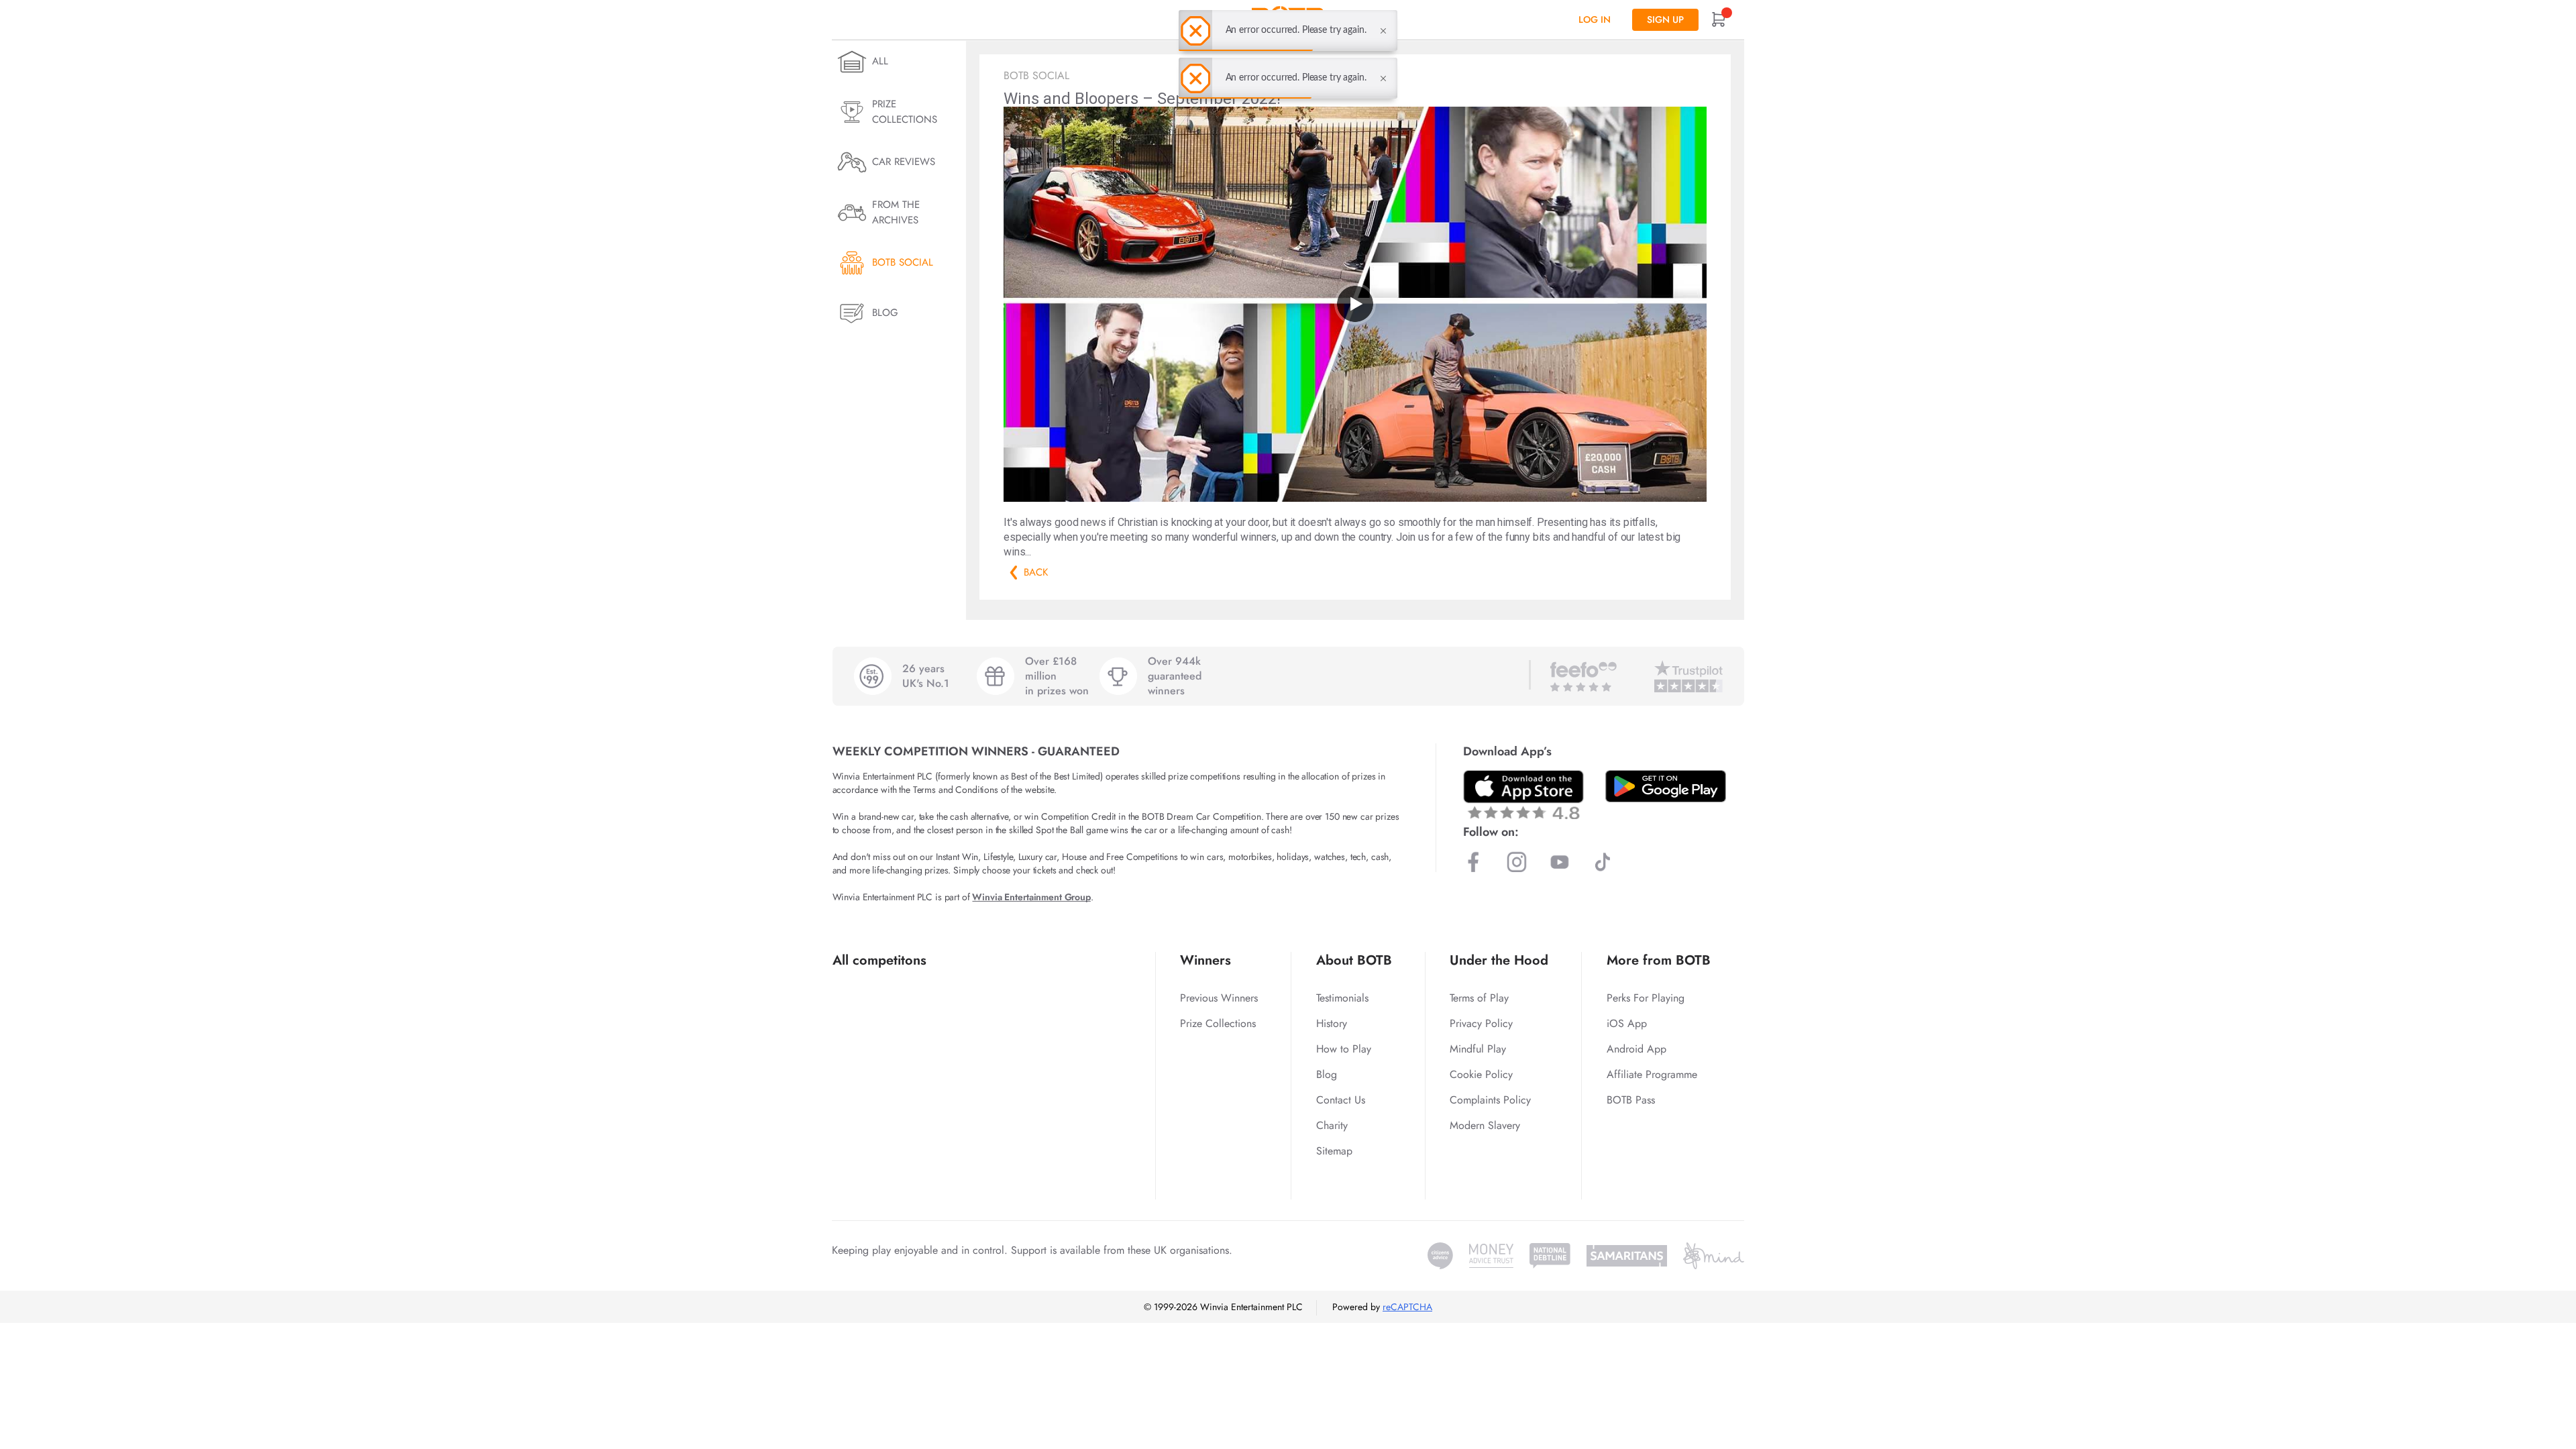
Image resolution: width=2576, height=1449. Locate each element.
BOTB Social (903, 262)
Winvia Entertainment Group (1031, 897)
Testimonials (1342, 998)
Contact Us (1341, 1100)
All (880, 61)
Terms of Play (1479, 998)
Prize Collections (905, 112)
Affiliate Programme (1652, 1074)
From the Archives (896, 212)
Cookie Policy (1481, 1074)
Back (1014, 573)
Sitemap (1334, 1151)
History (1332, 1023)
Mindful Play (1478, 1049)
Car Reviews (904, 162)
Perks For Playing (1646, 998)
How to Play (1344, 1049)
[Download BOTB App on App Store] (1523, 795)
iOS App (1627, 1023)
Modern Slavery (1485, 1125)
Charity (1332, 1125)
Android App (1636, 1049)
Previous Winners (1219, 998)
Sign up (1665, 19)
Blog (885, 313)
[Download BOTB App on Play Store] (1666, 786)
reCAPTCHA (1407, 1307)
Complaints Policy (1490, 1100)
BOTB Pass (1631, 1100)
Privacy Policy (1481, 1023)
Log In (1595, 19)
